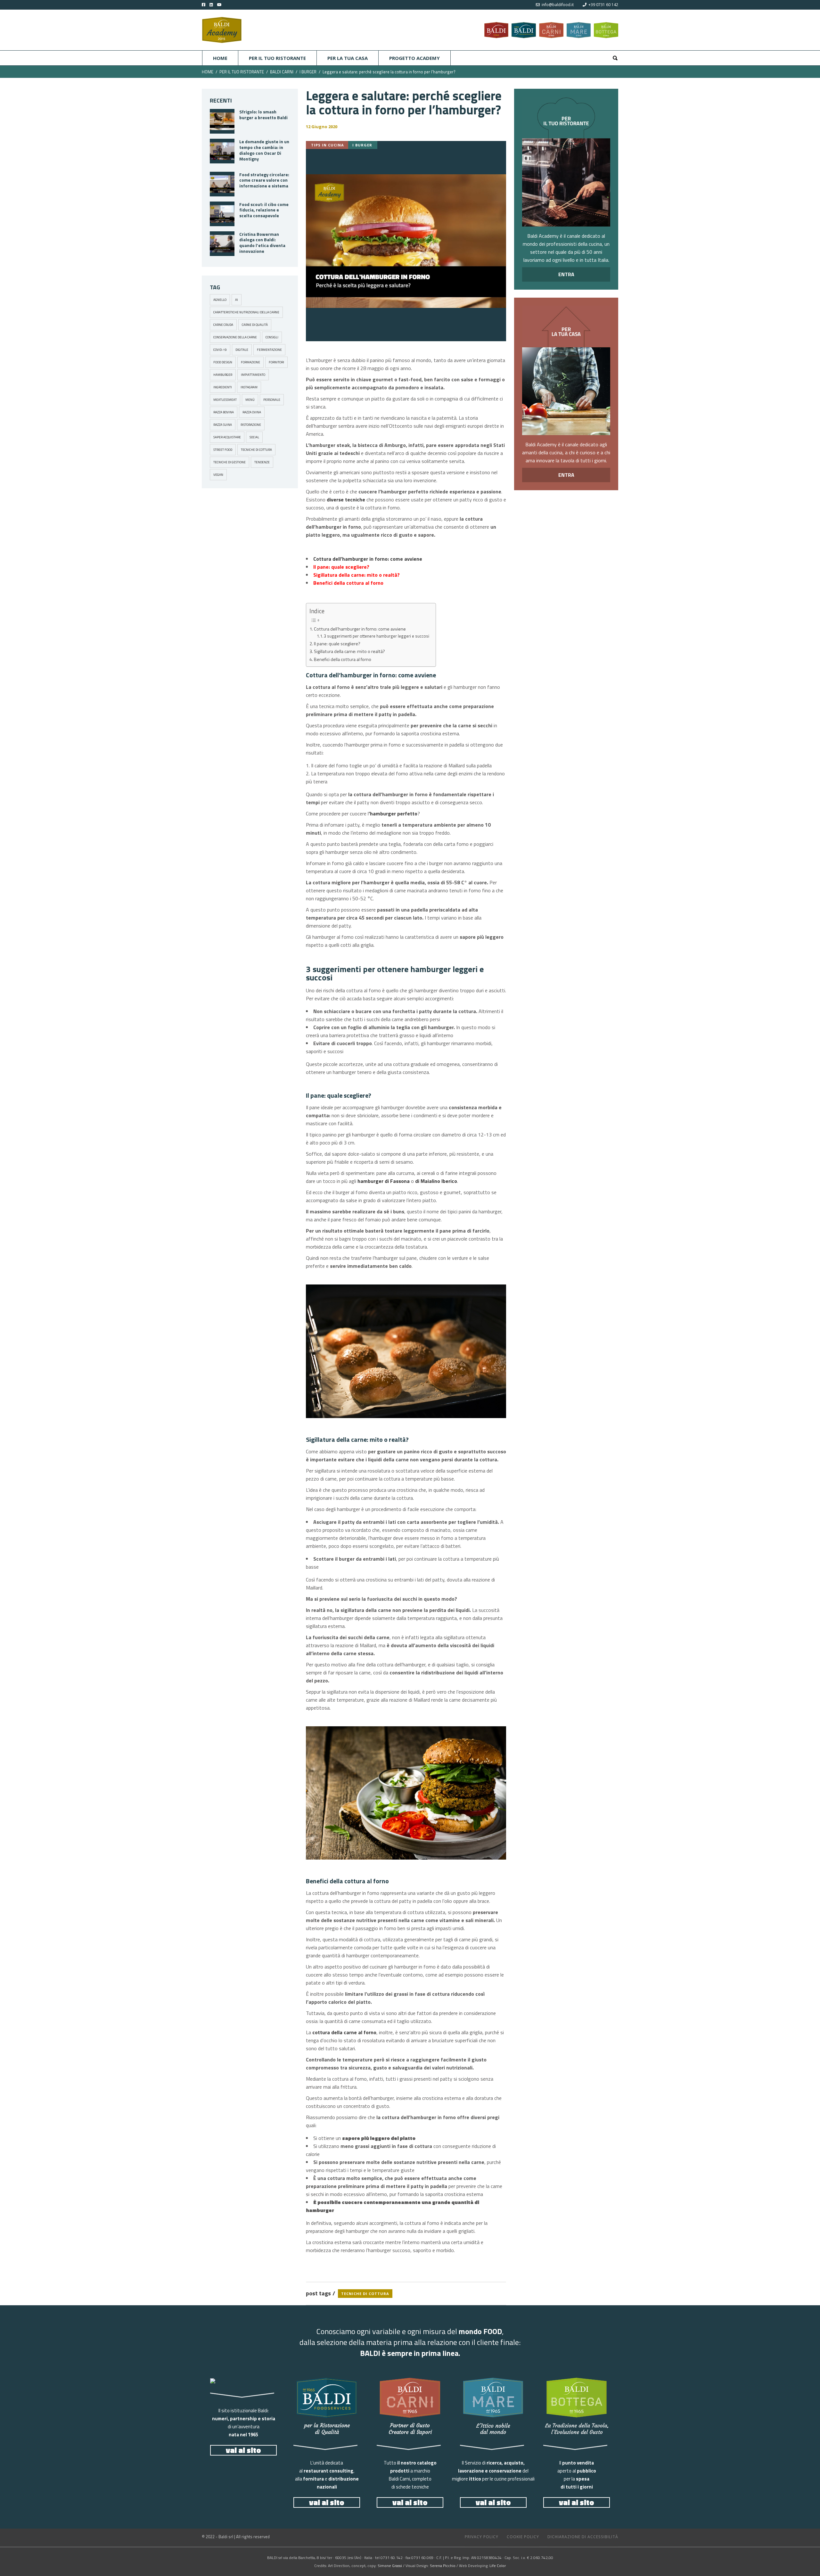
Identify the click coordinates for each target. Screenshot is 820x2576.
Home (208, 72)
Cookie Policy (523, 2537)
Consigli (272, 337)
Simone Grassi (390, 2566)
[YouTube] (224, 5)
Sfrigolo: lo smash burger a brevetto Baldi (263, 115)
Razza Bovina (224, 412)
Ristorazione (251, 425)
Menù (250, 400)
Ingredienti (223, 387)
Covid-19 (220, 350)
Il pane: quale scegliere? (337, 644)
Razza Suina (223, 425)
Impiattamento (253, 375)
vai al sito (243, 2450)
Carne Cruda (223, 325)
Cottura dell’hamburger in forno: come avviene (360, 629)
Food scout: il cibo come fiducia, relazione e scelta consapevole (264, 210)
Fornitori (276, 362)
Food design (223, 362)
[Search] (615, 58)
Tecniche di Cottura (256, 450)
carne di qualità (255, 325)
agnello (220, 300)
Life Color (498, 2566)
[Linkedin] (210, 5)
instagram (249, 387)
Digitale (242, 350)
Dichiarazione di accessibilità (583, 2537)
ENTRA (566, 274)
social (254, 437)
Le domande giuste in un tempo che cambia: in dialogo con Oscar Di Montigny (264, 150)
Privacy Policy (482, 2537)
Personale (272, 400)
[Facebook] (204, 5)
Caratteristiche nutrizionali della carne (246, 312)
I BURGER (308, 72)
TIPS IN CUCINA (328, 145)
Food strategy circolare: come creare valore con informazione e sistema (264, 180)
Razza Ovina (252, 412)
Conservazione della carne (235, 337)
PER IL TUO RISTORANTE (242, 72)
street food (223, 450)
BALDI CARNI (282, 72)
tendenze (262, 462)
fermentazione (269, 350)
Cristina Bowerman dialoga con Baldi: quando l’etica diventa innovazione (262, 243)
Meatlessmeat (225, 400)
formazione (250, 362)
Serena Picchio (443, 2566)
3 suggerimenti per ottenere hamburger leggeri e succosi (377, 636)
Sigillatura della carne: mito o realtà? (349, 651)
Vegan (218, 475)
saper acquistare (227, 437)
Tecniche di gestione (230, 462)
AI (237, 300)
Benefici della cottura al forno (343, 659)
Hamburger (223, 375)
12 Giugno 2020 (322, 127)
